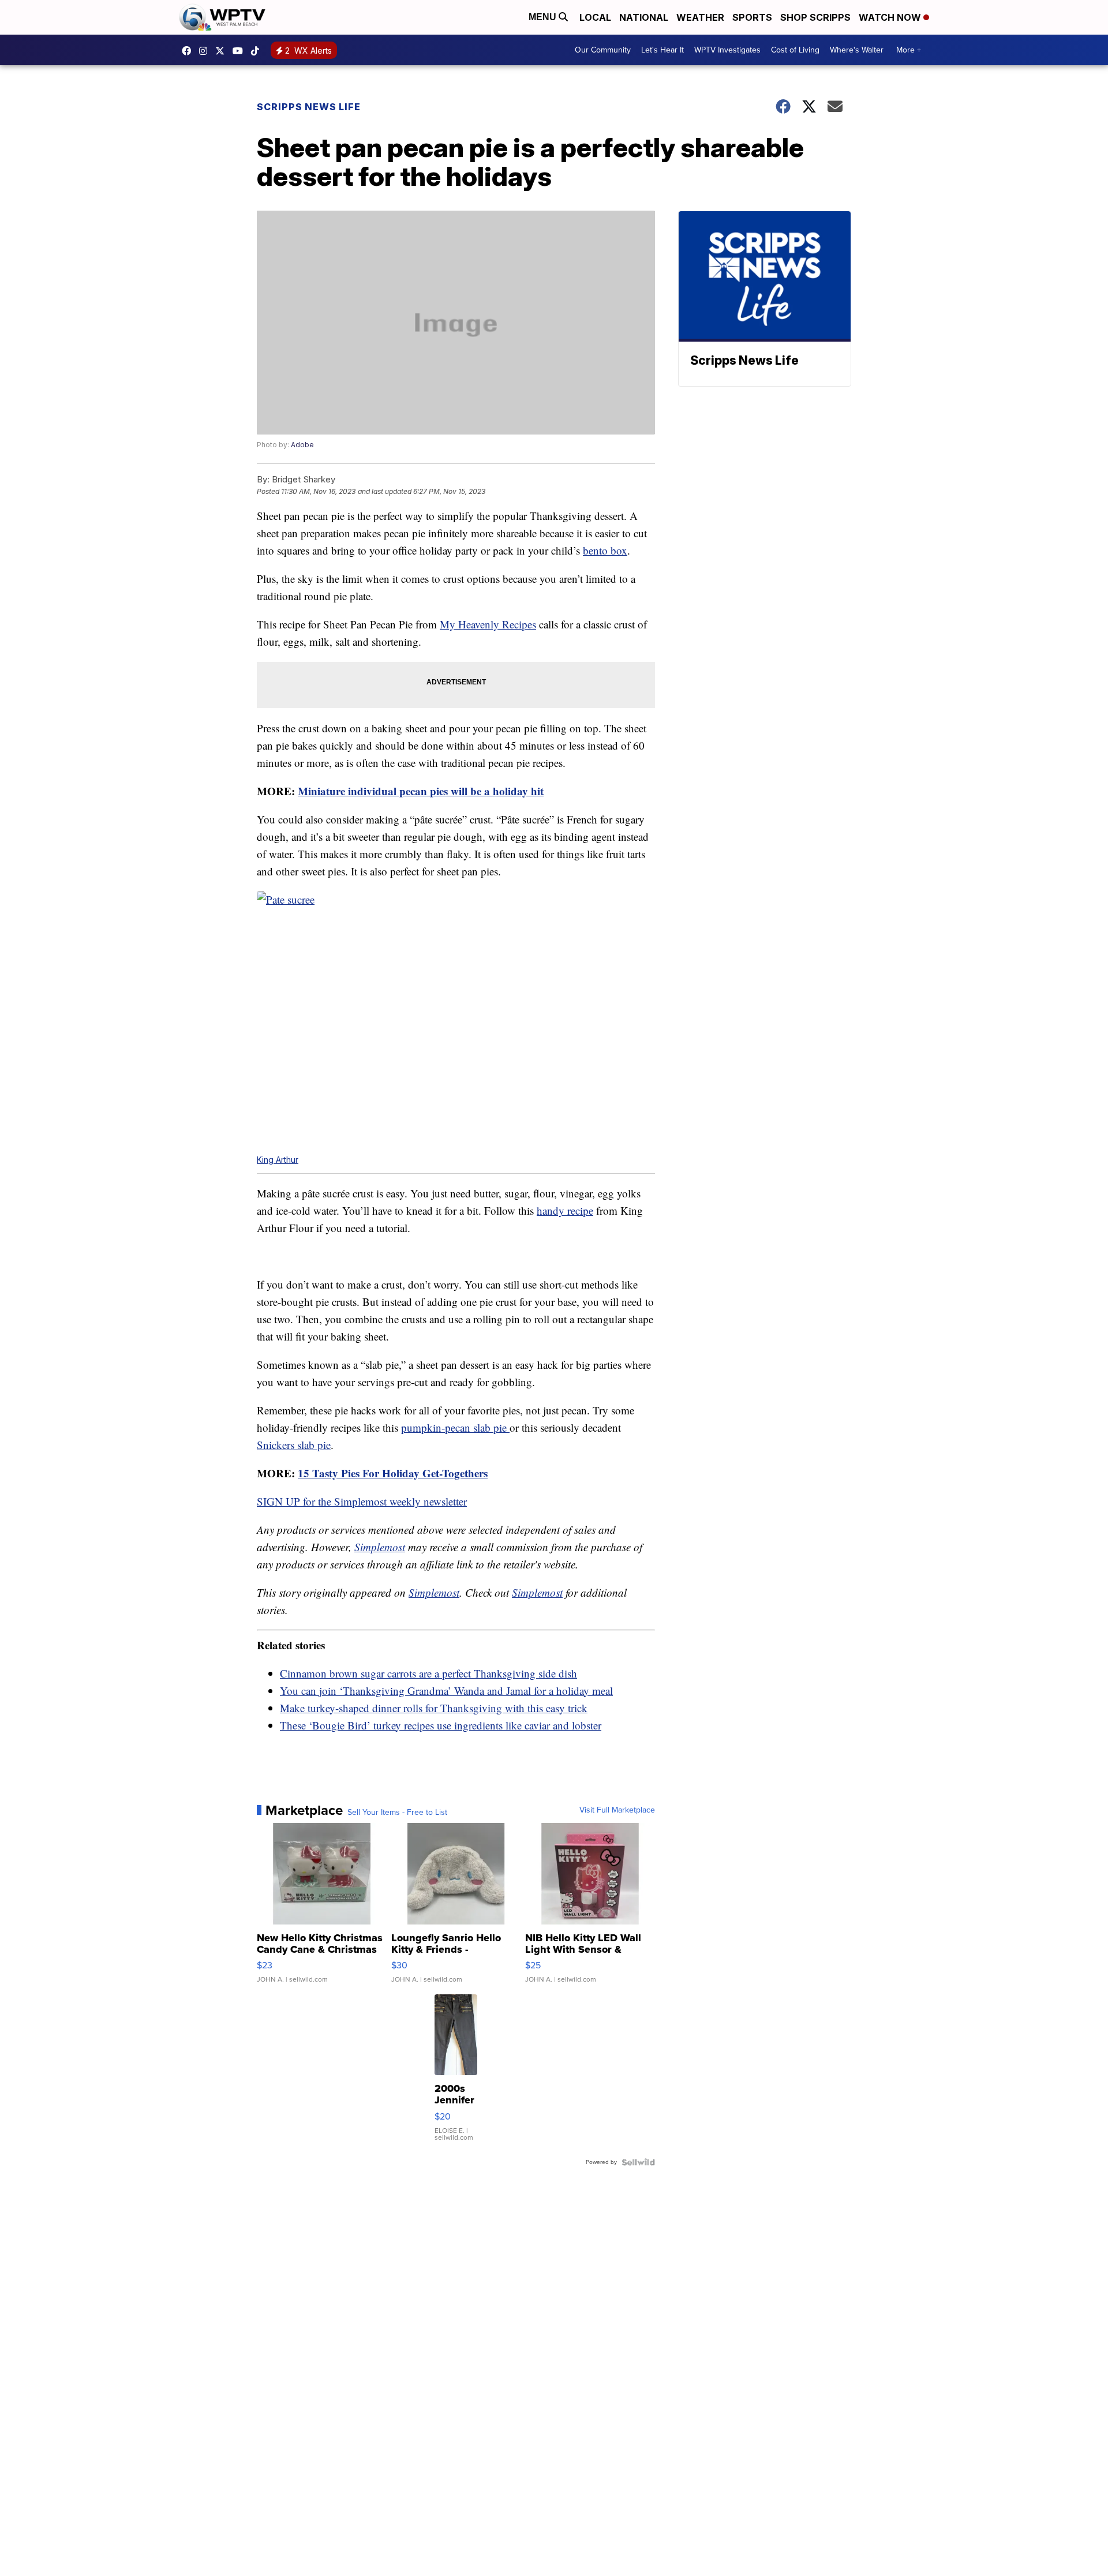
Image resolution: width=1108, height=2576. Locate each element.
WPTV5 (189, 51)
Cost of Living (795, 50)
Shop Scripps (815, 17)
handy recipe (565, 1210)
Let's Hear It (662, 50)
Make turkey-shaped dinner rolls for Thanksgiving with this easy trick (434, 1708)
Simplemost (380, 1547)
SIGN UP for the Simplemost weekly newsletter (362, 1501)
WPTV (223, 51)
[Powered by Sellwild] (638, 2162)
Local (595, 17)
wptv (206, 51)
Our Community (603, 50)
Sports (752, 17)
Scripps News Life (309, 107)
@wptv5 (258, 51)
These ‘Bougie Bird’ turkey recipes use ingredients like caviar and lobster (441, 1725)
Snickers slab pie (294, 1445)
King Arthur (278, 1160)
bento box (605, 550)
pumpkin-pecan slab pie (455, 1427)
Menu (544, 17)
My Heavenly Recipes (488, 624)
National (644, 17)
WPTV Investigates (727, 50)
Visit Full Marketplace (617, 1810)
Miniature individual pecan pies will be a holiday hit (421, 791)
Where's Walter (857, 50)
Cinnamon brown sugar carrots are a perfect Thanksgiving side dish (428, 1673)
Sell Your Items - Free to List (397, 1813)
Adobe (302, 445)
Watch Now (891, 17)
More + (909, 50)
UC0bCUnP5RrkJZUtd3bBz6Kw (241, 51)
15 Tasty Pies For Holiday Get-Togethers (393, 1473)
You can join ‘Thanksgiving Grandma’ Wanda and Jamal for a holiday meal (446, 1690)
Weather (700, 17)
